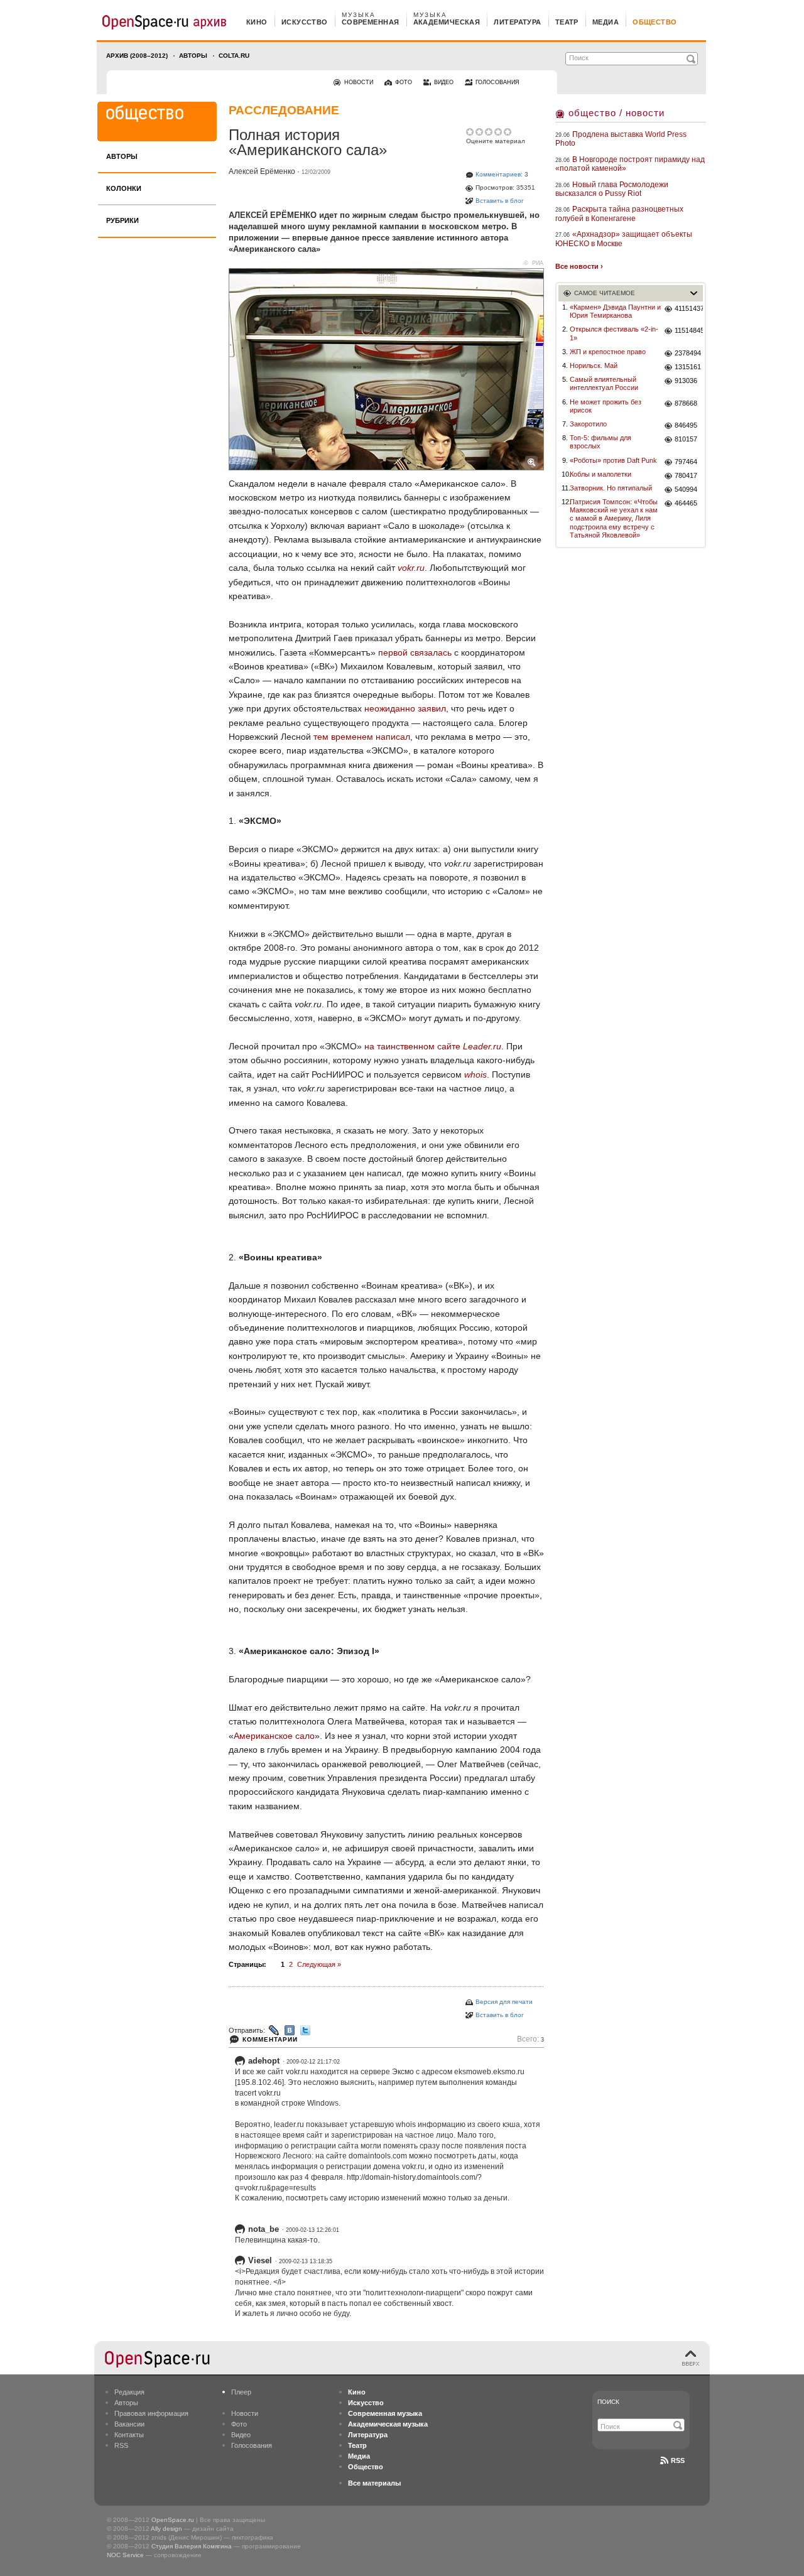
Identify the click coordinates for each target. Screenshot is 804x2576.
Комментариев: (499, 174)
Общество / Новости (617, 113)
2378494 (688, 353)
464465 (686, 503)
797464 (686, 462)
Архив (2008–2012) (137, 56)
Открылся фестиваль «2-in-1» (614, 333)
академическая (447, 22)
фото (404, 82)
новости (359, 82)
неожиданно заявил (405, 708)
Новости (245, 2413)
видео (444, 82)
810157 (686, 439)
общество (655, 22)
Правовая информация (151, 2413)
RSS (121, 2445)
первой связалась (415, 652)
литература (517, 22)
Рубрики (122, 220)
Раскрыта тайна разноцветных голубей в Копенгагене (619, 214)
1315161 (688, 367)
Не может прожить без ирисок (606, 406)
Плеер (241, 2392)
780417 (686, 475)
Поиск (608, 2402)
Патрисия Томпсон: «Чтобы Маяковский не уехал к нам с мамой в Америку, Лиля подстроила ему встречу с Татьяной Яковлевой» (614, 518)
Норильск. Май (594, 365)
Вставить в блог (500, 201)
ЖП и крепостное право (608, 352)
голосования (497, 82)
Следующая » (319, 1964)
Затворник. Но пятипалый (611, 488)
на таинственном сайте (433, 1046)
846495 (686, 425)
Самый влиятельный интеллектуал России (604, 383)
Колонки (124, 188)
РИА (538, 263)
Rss (678, 2460)
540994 (686, 489)
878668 (686, 403)
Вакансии (129, 2424)
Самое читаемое (605, 293)
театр (567, 22)
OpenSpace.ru (173, 2520)
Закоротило (588, 424)
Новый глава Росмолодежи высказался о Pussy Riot (612, 189)
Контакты (129, 2435)
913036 (686, 381)
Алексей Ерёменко (262, 171)
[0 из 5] (471, 132)
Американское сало (274, 1736)
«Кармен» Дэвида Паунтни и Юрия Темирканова (615, 311)
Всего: (530, 2039)
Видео (241, 2435)
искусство (305, 22)
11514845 (689, 330)
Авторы (193, 56)
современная (371, 22)
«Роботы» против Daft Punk (613, 460)
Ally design (166, 2529)
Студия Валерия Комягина (192, 2546)
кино (257, 22)
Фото (239, 2424)
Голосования (252, 2445)
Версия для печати (504, 2002)
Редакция (129, 2392)
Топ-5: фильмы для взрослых (600, 442)
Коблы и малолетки (600, 474)
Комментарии (270, 2039)
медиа (606, 22)
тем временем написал (362, 737)
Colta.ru (234, 56)
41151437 (689, 308)
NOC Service (125, 2555)
